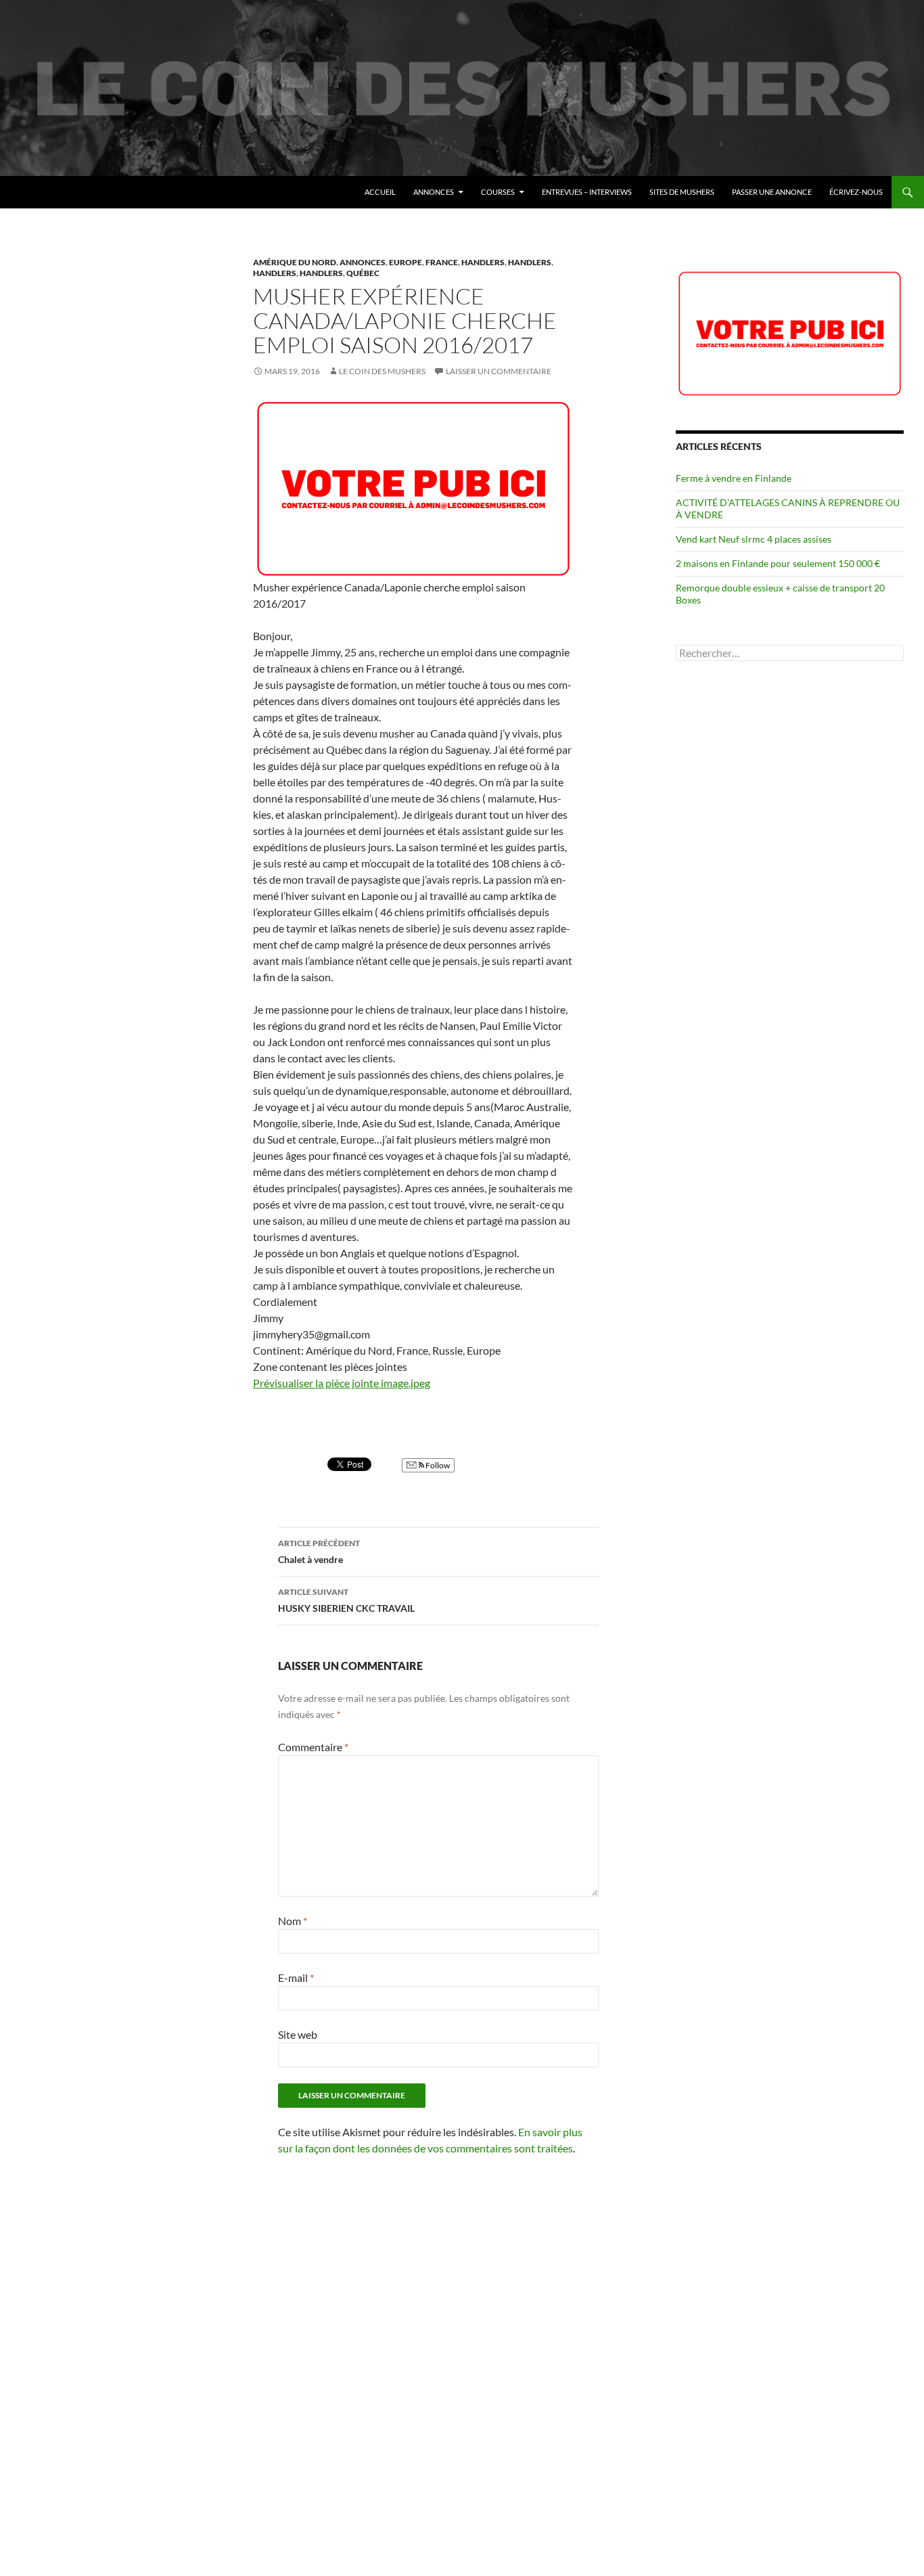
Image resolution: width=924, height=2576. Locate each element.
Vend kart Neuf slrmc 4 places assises (754, 539)
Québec (363, 273)
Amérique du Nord (295, 262)
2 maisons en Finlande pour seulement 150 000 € (778, 563)
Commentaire (313, 1747)
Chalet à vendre (319, 1552)
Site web (298, 2034)
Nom (293, 1921)
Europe (406, 262)
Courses (498, 192)
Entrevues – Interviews (587, 192)
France (442, 262)
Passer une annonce (772, 192)
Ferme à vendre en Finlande (734, 478)
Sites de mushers (682, 192)
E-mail (296, 1978)
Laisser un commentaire (499, 371)
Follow (437, 1465)
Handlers (483, 262)
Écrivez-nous (856, 192)
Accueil (380, 192)
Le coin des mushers (74, 192)
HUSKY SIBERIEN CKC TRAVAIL (346, 1600)
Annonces (434, 192)
